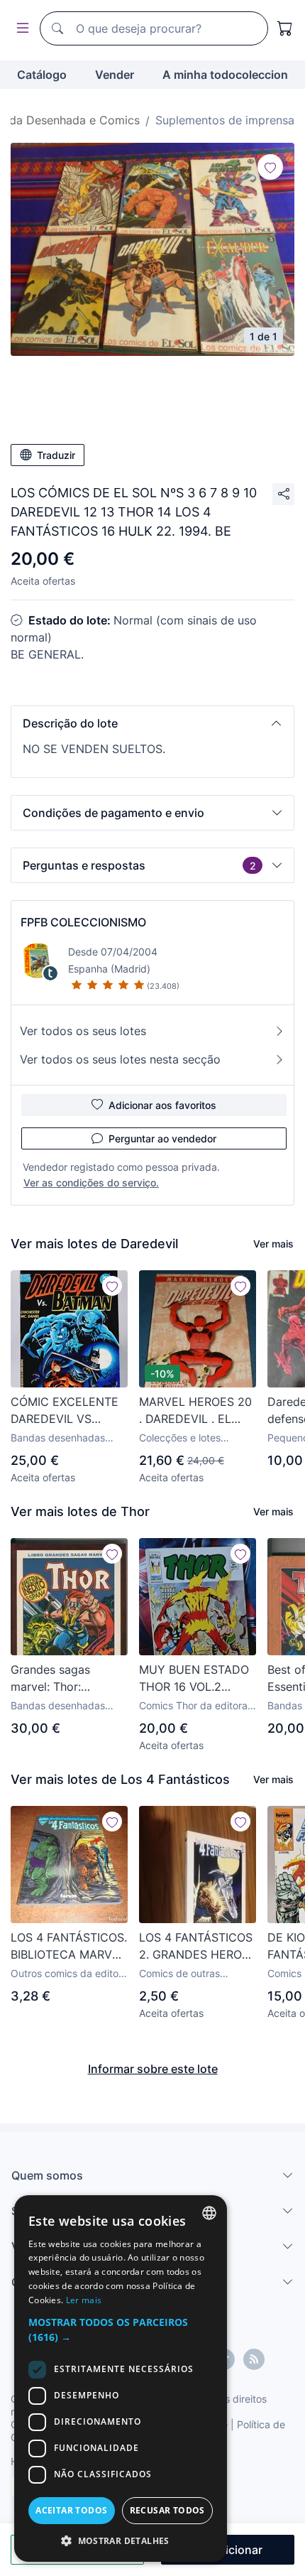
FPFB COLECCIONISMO (83, 922)
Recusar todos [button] (167, 2510)
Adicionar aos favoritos (162, 1105)
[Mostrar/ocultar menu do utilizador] (20, 29)
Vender (115, 75)
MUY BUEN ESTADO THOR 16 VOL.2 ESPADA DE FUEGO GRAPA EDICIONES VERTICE (194, 1679)
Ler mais (84, 2300)
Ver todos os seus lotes (83, 1031)
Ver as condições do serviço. (91, 1183)
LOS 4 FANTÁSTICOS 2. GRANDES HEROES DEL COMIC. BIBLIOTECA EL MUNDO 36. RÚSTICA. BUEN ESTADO (198, 1947)
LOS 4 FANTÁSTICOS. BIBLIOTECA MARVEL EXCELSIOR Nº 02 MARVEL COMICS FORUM (69, 1947)
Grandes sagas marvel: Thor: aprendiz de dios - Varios (60, 1679)
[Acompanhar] (270, 167)
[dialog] (121, 2379)
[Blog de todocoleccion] (254, 2359)
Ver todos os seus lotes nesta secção (120, 1059)
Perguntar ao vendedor (162, 1138)
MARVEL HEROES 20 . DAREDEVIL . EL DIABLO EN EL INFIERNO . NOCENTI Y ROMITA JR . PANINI (195, 1411)
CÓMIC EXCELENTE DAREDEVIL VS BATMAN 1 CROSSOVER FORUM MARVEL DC (67, 1411)
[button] (152, 723)
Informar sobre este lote (153, 2069)
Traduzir (56, 455)
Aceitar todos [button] (71, 2510)
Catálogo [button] (42, 75)
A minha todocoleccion (225, 75)
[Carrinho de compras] (285, 28)
